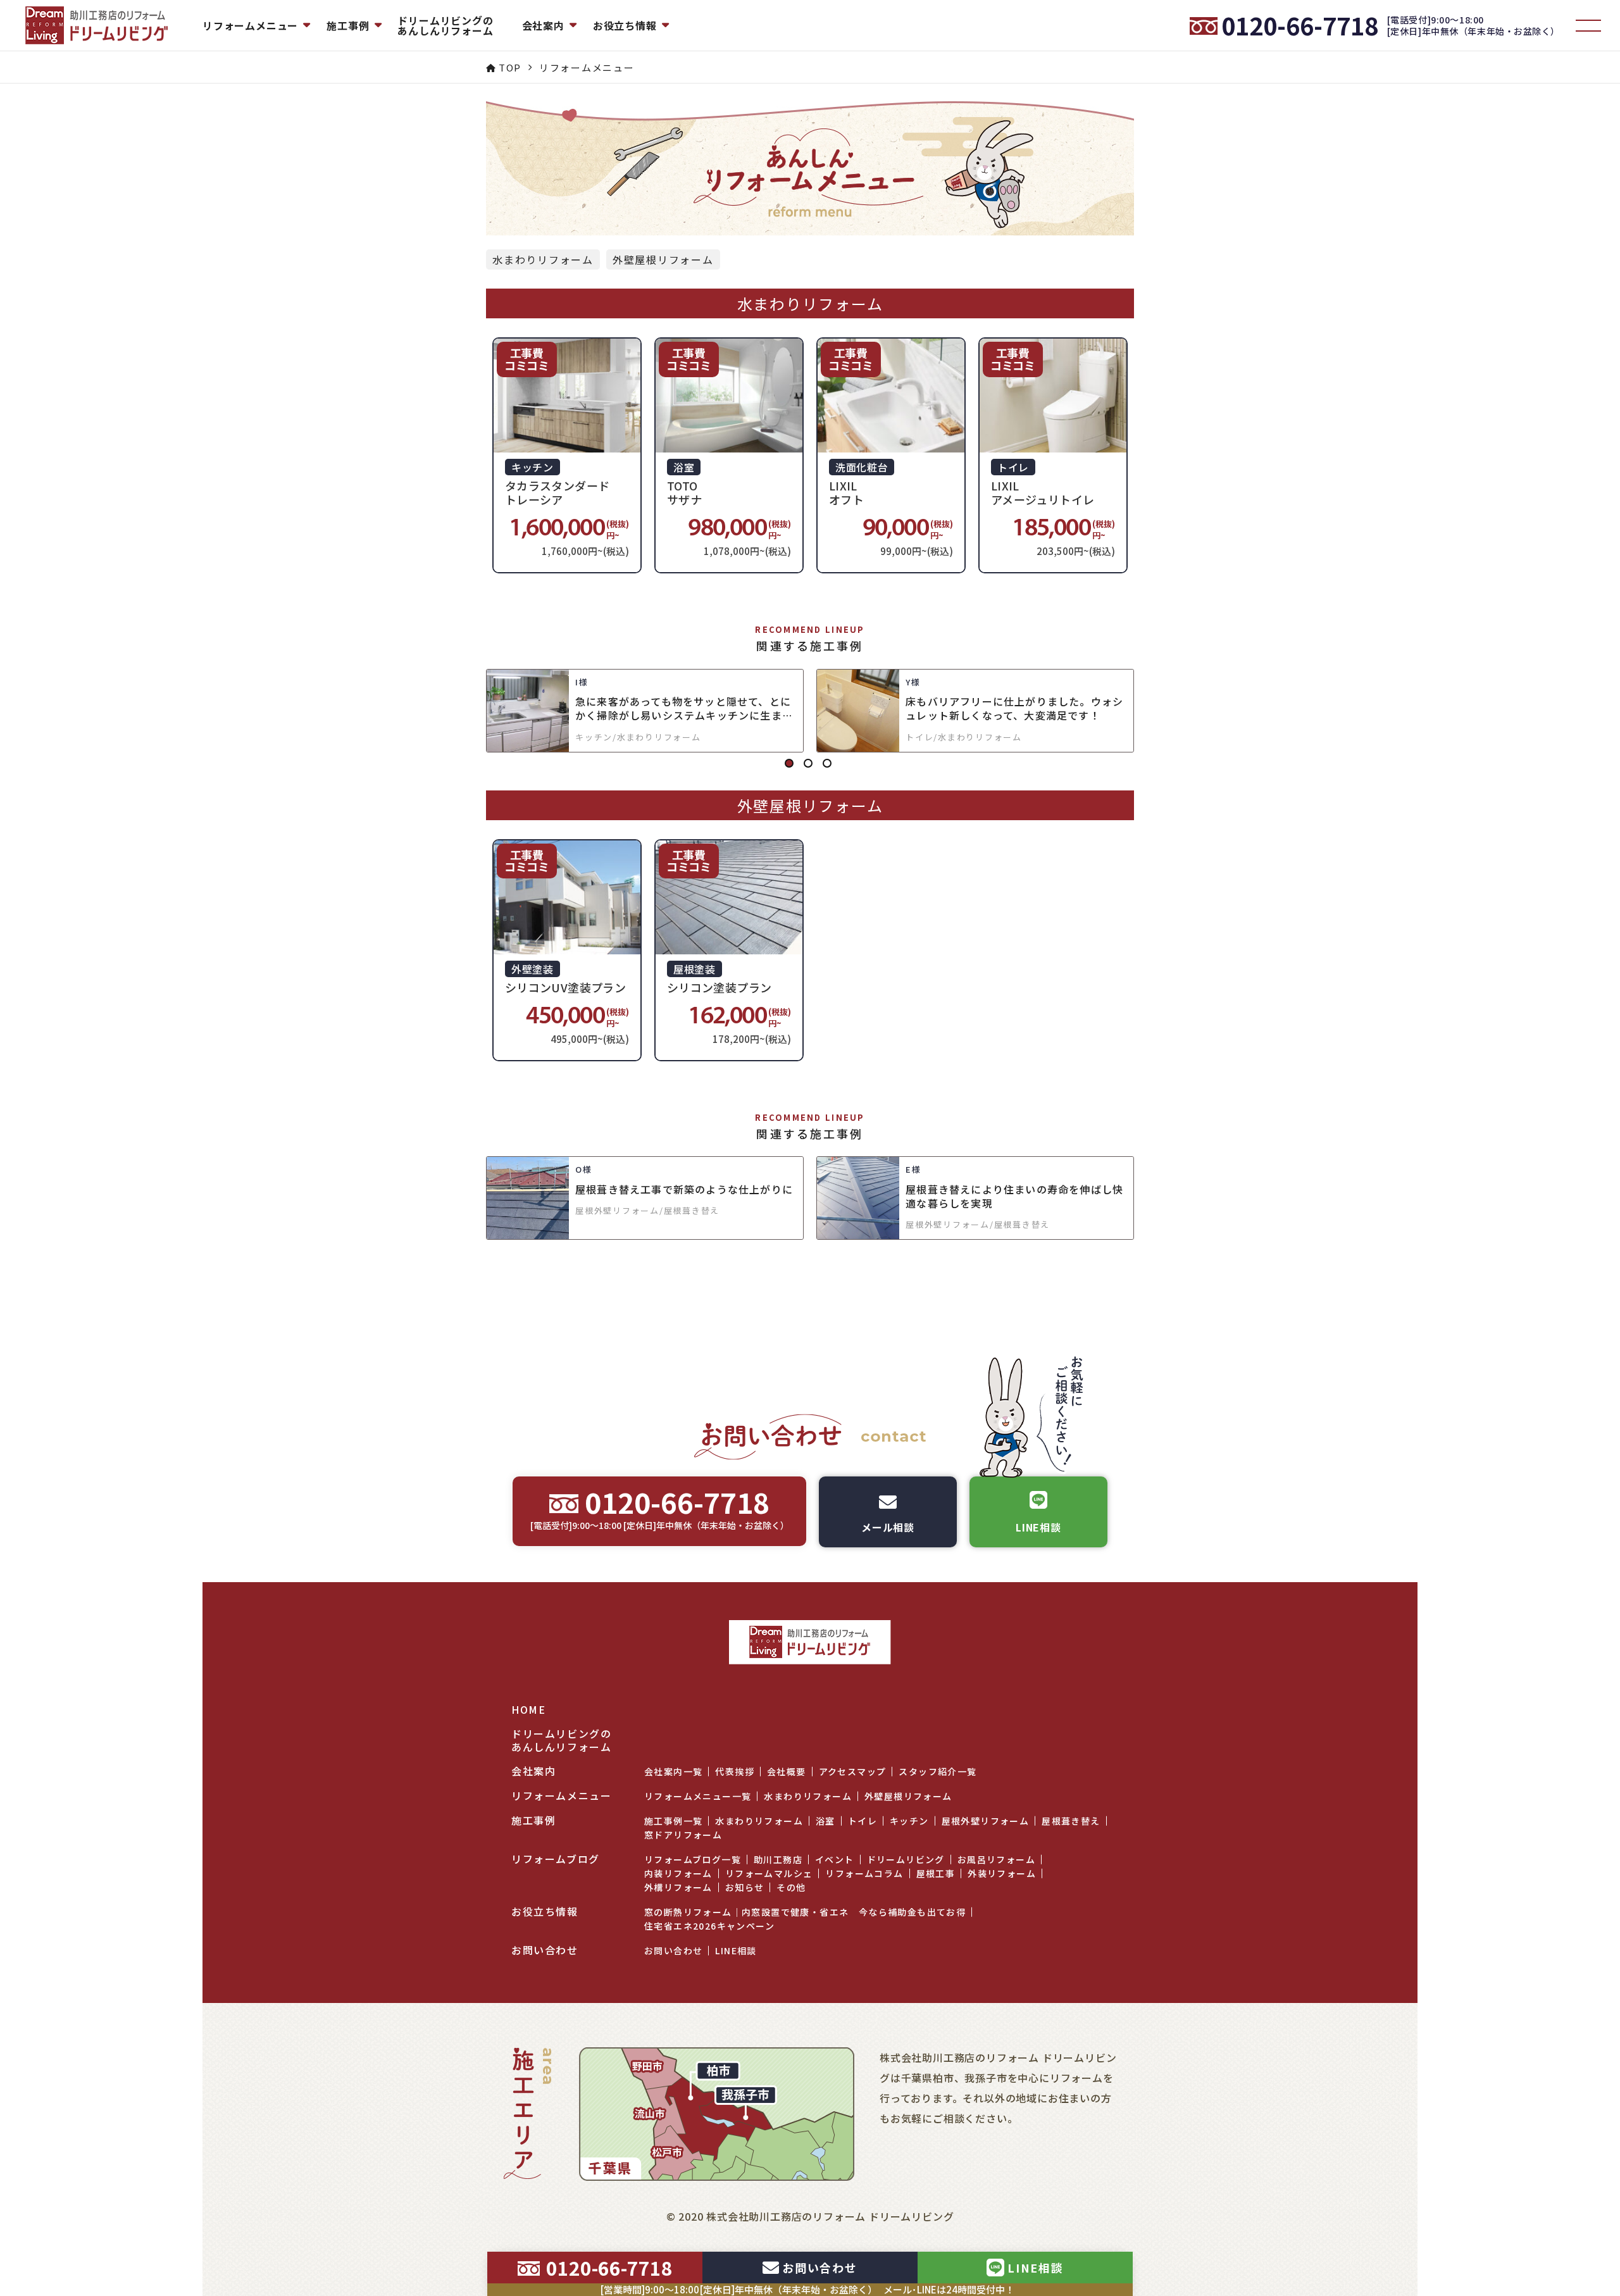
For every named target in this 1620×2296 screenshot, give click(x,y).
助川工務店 (778, 1859)
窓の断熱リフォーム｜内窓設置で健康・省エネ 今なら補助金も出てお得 (805, 1912)
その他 (791, 1887)
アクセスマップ (853, 1771)
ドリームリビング (906, 1859)
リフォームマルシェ (769, 1873)
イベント (835, 1859)
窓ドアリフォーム (683, 1835)
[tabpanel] (810, 711)
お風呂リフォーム (996, 1859)
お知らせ (745, 1887)
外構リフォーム (678, 1887)
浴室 (826, 1821)
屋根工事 (936, 1873)
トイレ (863, 1821)
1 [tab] (791, 765)
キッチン (909, 1821)
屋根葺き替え (1071, 1821)
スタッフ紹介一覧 (938, 1771)
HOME (528, 1710)
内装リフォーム (678, 1873)
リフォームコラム (864, 1873)
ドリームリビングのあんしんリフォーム (445, 25)
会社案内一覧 (673, 1771)
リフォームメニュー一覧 (698, 1796)
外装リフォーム (1002, 1873)
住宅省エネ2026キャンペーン (709, 1926)
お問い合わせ (673, 1950)
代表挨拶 (735, 1771)
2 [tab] (810, 765)
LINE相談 (736, 1950)
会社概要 (787, 1771)
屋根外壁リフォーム (986, 1821)
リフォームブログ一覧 (693, 1859)
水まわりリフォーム (543, 259)
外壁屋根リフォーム (663, 259)
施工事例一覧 (673, 1821)
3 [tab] (829, 765)
